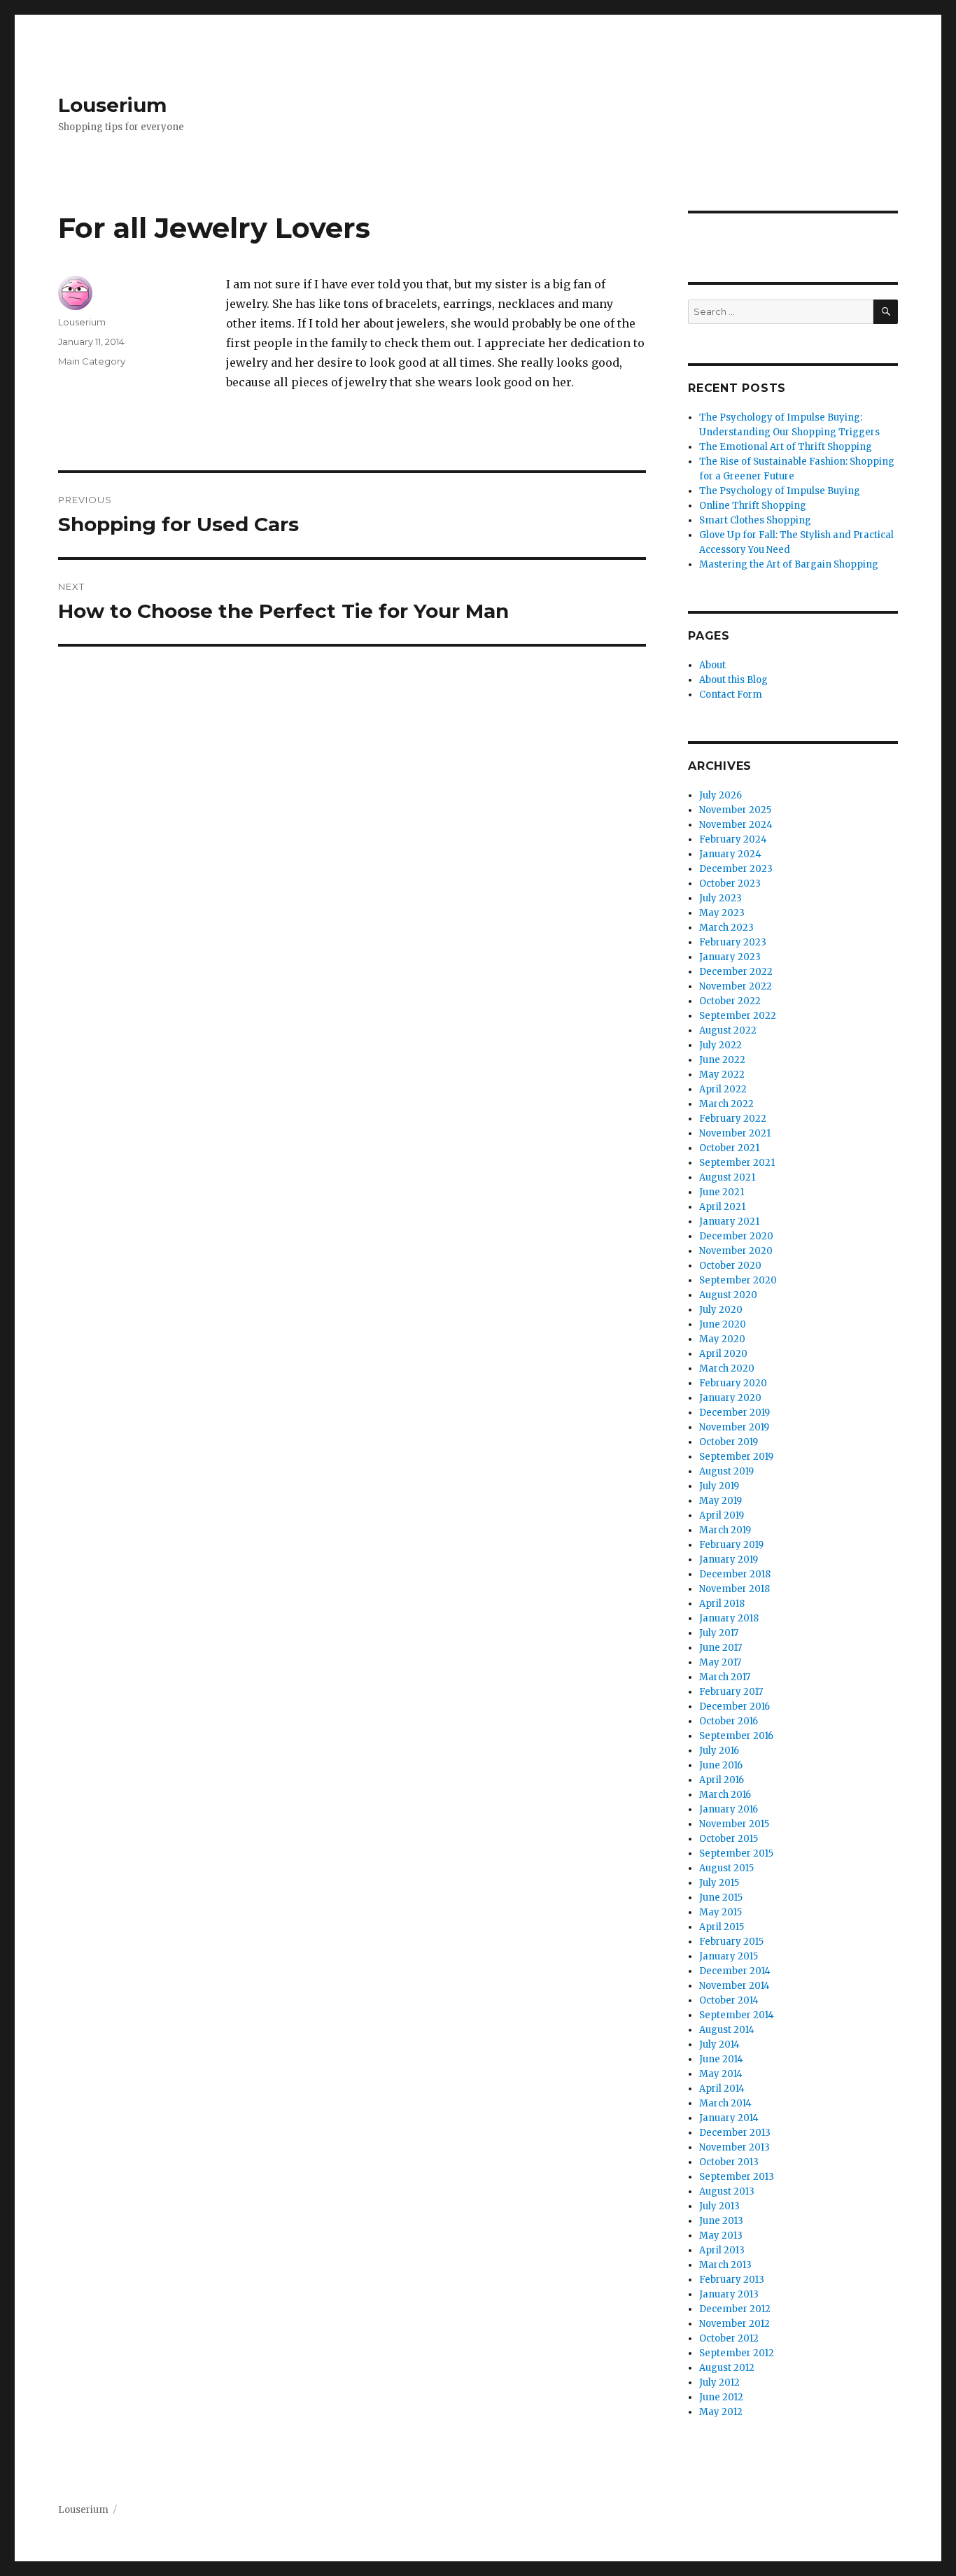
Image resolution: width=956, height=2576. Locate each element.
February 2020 (733, 1383)
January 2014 (729, 2118)
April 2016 (722, 1780)
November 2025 (735, 810)
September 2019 (736, 1457)
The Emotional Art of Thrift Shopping (786, 447)
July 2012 (719, 2383)
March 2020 (727, 1368)
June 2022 (722, 1060)
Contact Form (731, 695)
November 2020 (736, 1251)
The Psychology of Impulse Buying (780, 491)
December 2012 (735, 2309)
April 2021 (722, 1207)
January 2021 (729, 1222)
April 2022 (723, 1089)
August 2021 (727, 1177)
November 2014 (734, 1986)
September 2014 (737, 2015)
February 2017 (731, 1692)
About (712, 665)
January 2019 (729, 1560)
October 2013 (729, 2162)
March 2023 (726, 928)
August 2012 (727, 2368)
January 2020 (730, 1398)
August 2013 (727, 2191)
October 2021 (729, 1148)
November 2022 (736, 986)
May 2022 (722, 1075)
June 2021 (722, 1192)
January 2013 (729, 2294)
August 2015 (726, 1868)
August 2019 (726, 1471)
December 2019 (734, 1413)
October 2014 (729, 2000)
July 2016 (719, 1751)
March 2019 (725, 1530)
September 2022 (738, 1016)
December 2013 (735, 2133)
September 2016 (736, 1736)
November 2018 (734, 1589)
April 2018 (722, 1604)
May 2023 (722, 913)
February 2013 (732, 2280)
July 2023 (720, 898)
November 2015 (734, 1824)
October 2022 (730, 1001)
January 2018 (729, 1618)
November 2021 (735, 1133)
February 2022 (733, 1119)
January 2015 (729, 1956)
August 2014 (727, 2030)
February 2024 (733, 839)
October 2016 (729, 1721)
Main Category (92, 361)
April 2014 (722, 2089)
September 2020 (738, 1280)
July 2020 (721, 1310)
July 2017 (719, 1633)
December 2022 (736, 972)
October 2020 (730, 1266)
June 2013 (721, 2221)
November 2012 (734, 2324)
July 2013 (719, 2206)
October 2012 (729, 2338)
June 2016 (721, 1765)
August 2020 (728, 1295)
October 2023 (730, 884)
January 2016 (729, 1809)
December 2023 (736, 869)
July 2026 (720, 795)
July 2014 (719, 2044)
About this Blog (733, 680)
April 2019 (722, 1515)
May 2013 (721, 2236)
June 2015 (721, 1898)
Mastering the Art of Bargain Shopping (789, 564)
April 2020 (723, 1354)
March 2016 (725, 1795)
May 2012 (721, 2412)
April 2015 (722, 1927)
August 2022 (728, 1030)
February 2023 (733, 942)
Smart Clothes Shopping (755, 520)
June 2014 (721, 2059)
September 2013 (737, 2177)
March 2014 (725, 2103)
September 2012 (737, 2353)
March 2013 (725, 2265)
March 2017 (725, 1677)
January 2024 (730, 854)
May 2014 (721, 2074)
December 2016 (734, 1706)
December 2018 (735, 1574)
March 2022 (726, 1104)
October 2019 (729, 1442)
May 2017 (720, 1662)
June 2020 (723, 1324)
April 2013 (722, 2250)
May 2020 (722, 1339)
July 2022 (720, 1045)
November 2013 (734, 2147)
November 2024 (736, 825)
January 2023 (730, 957)
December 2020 (736, 1236)
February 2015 (731, 1942)
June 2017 (720, 1648)
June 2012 (721, 2397)
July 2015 (719, 1883)
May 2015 (720, 1912)
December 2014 (735, 1971)
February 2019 (731, 1545)
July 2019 (719, 1486)
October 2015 (729, 1839)
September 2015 (736, 1853)
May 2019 (720, 1501)
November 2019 (734, 1427)
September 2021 (737, 1163)
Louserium (112, 105)
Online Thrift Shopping (753, 506)
